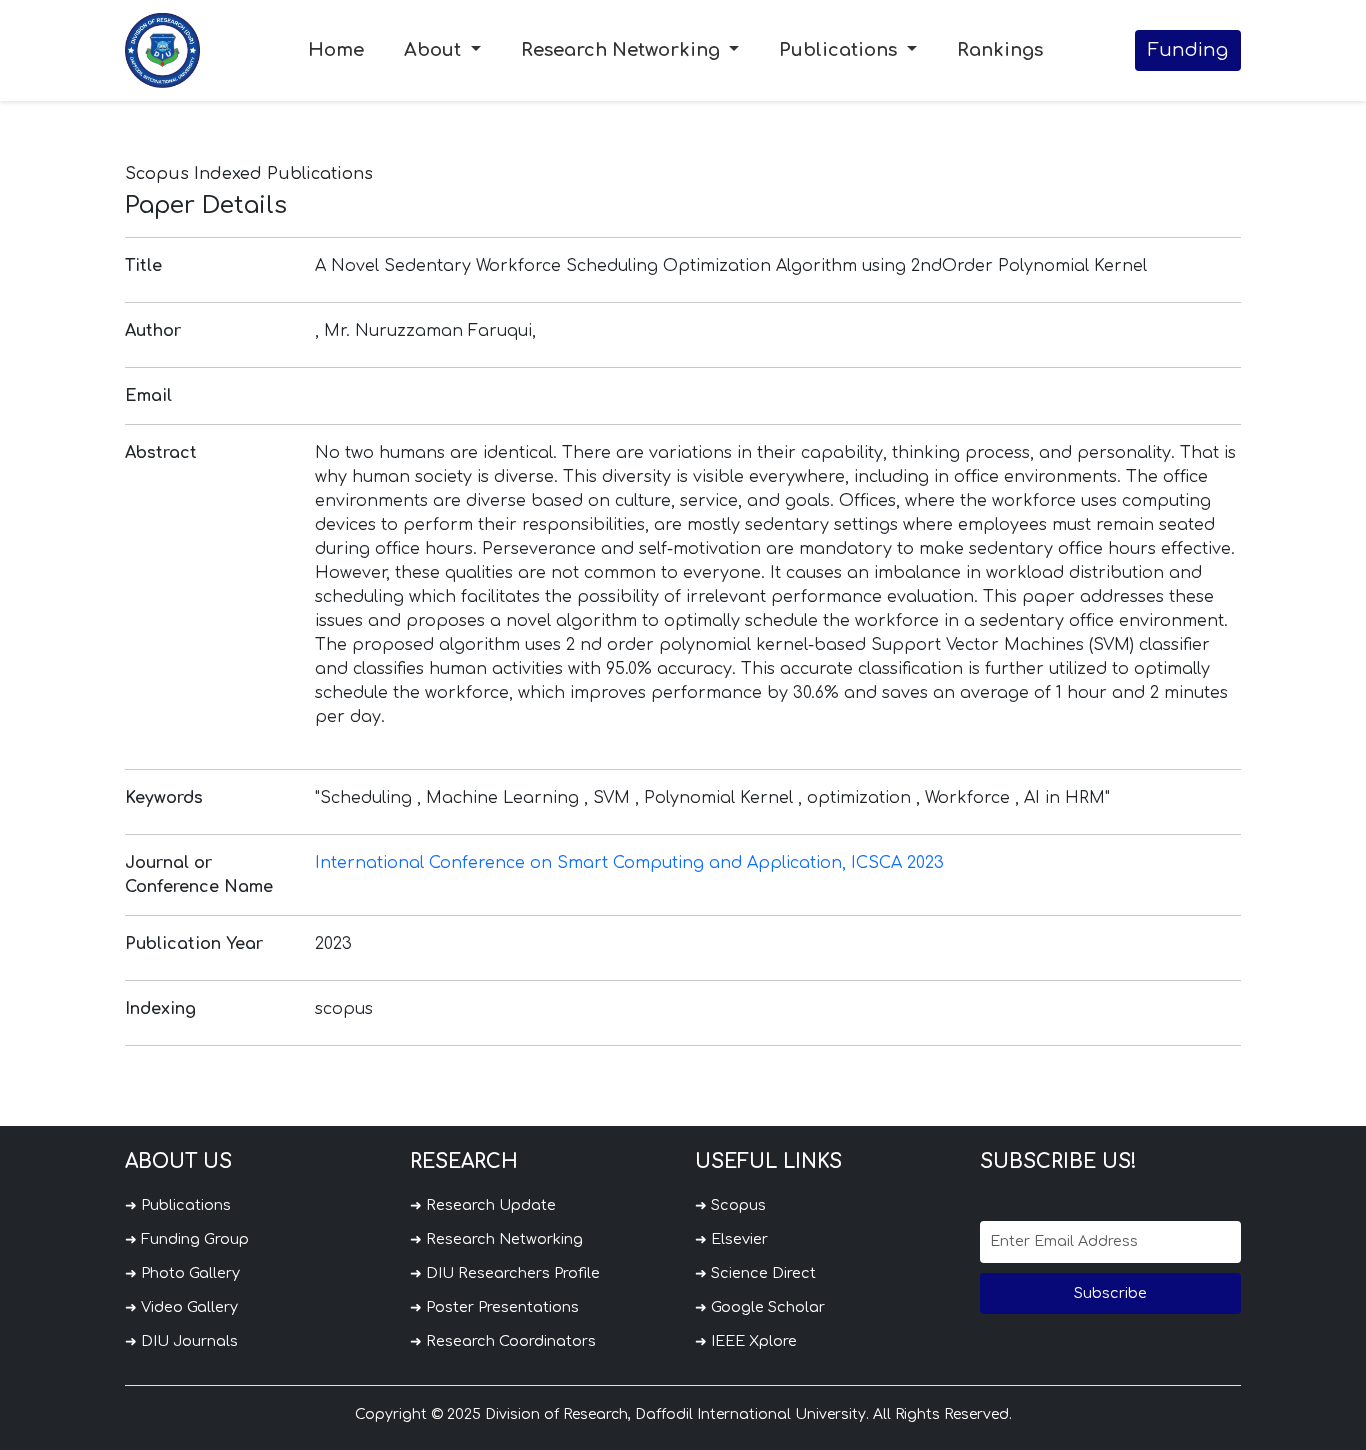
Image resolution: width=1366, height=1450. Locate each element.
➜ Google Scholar (760, 1307)
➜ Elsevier (731, 1239)
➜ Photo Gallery (182, 1273)
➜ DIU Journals (181, 1341)
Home (336, 50)
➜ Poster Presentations (494, 1307)
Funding (1188, 50)
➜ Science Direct (755, 1273)
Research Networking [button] (623, 50)
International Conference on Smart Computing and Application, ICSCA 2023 (629, 863)
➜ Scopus (730, 1205)
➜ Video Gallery (181, 1307)
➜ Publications (178, 1205)
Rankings (1000, 50)
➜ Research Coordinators (503, 1341)
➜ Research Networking (496, 1239)
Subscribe (1110, 1293)
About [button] (435, 50)
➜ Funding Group (187, 1239)
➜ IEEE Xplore (746, 1341)
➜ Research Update (483, 1205)
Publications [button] (840, 50)
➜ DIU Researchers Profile (505, 1273)
